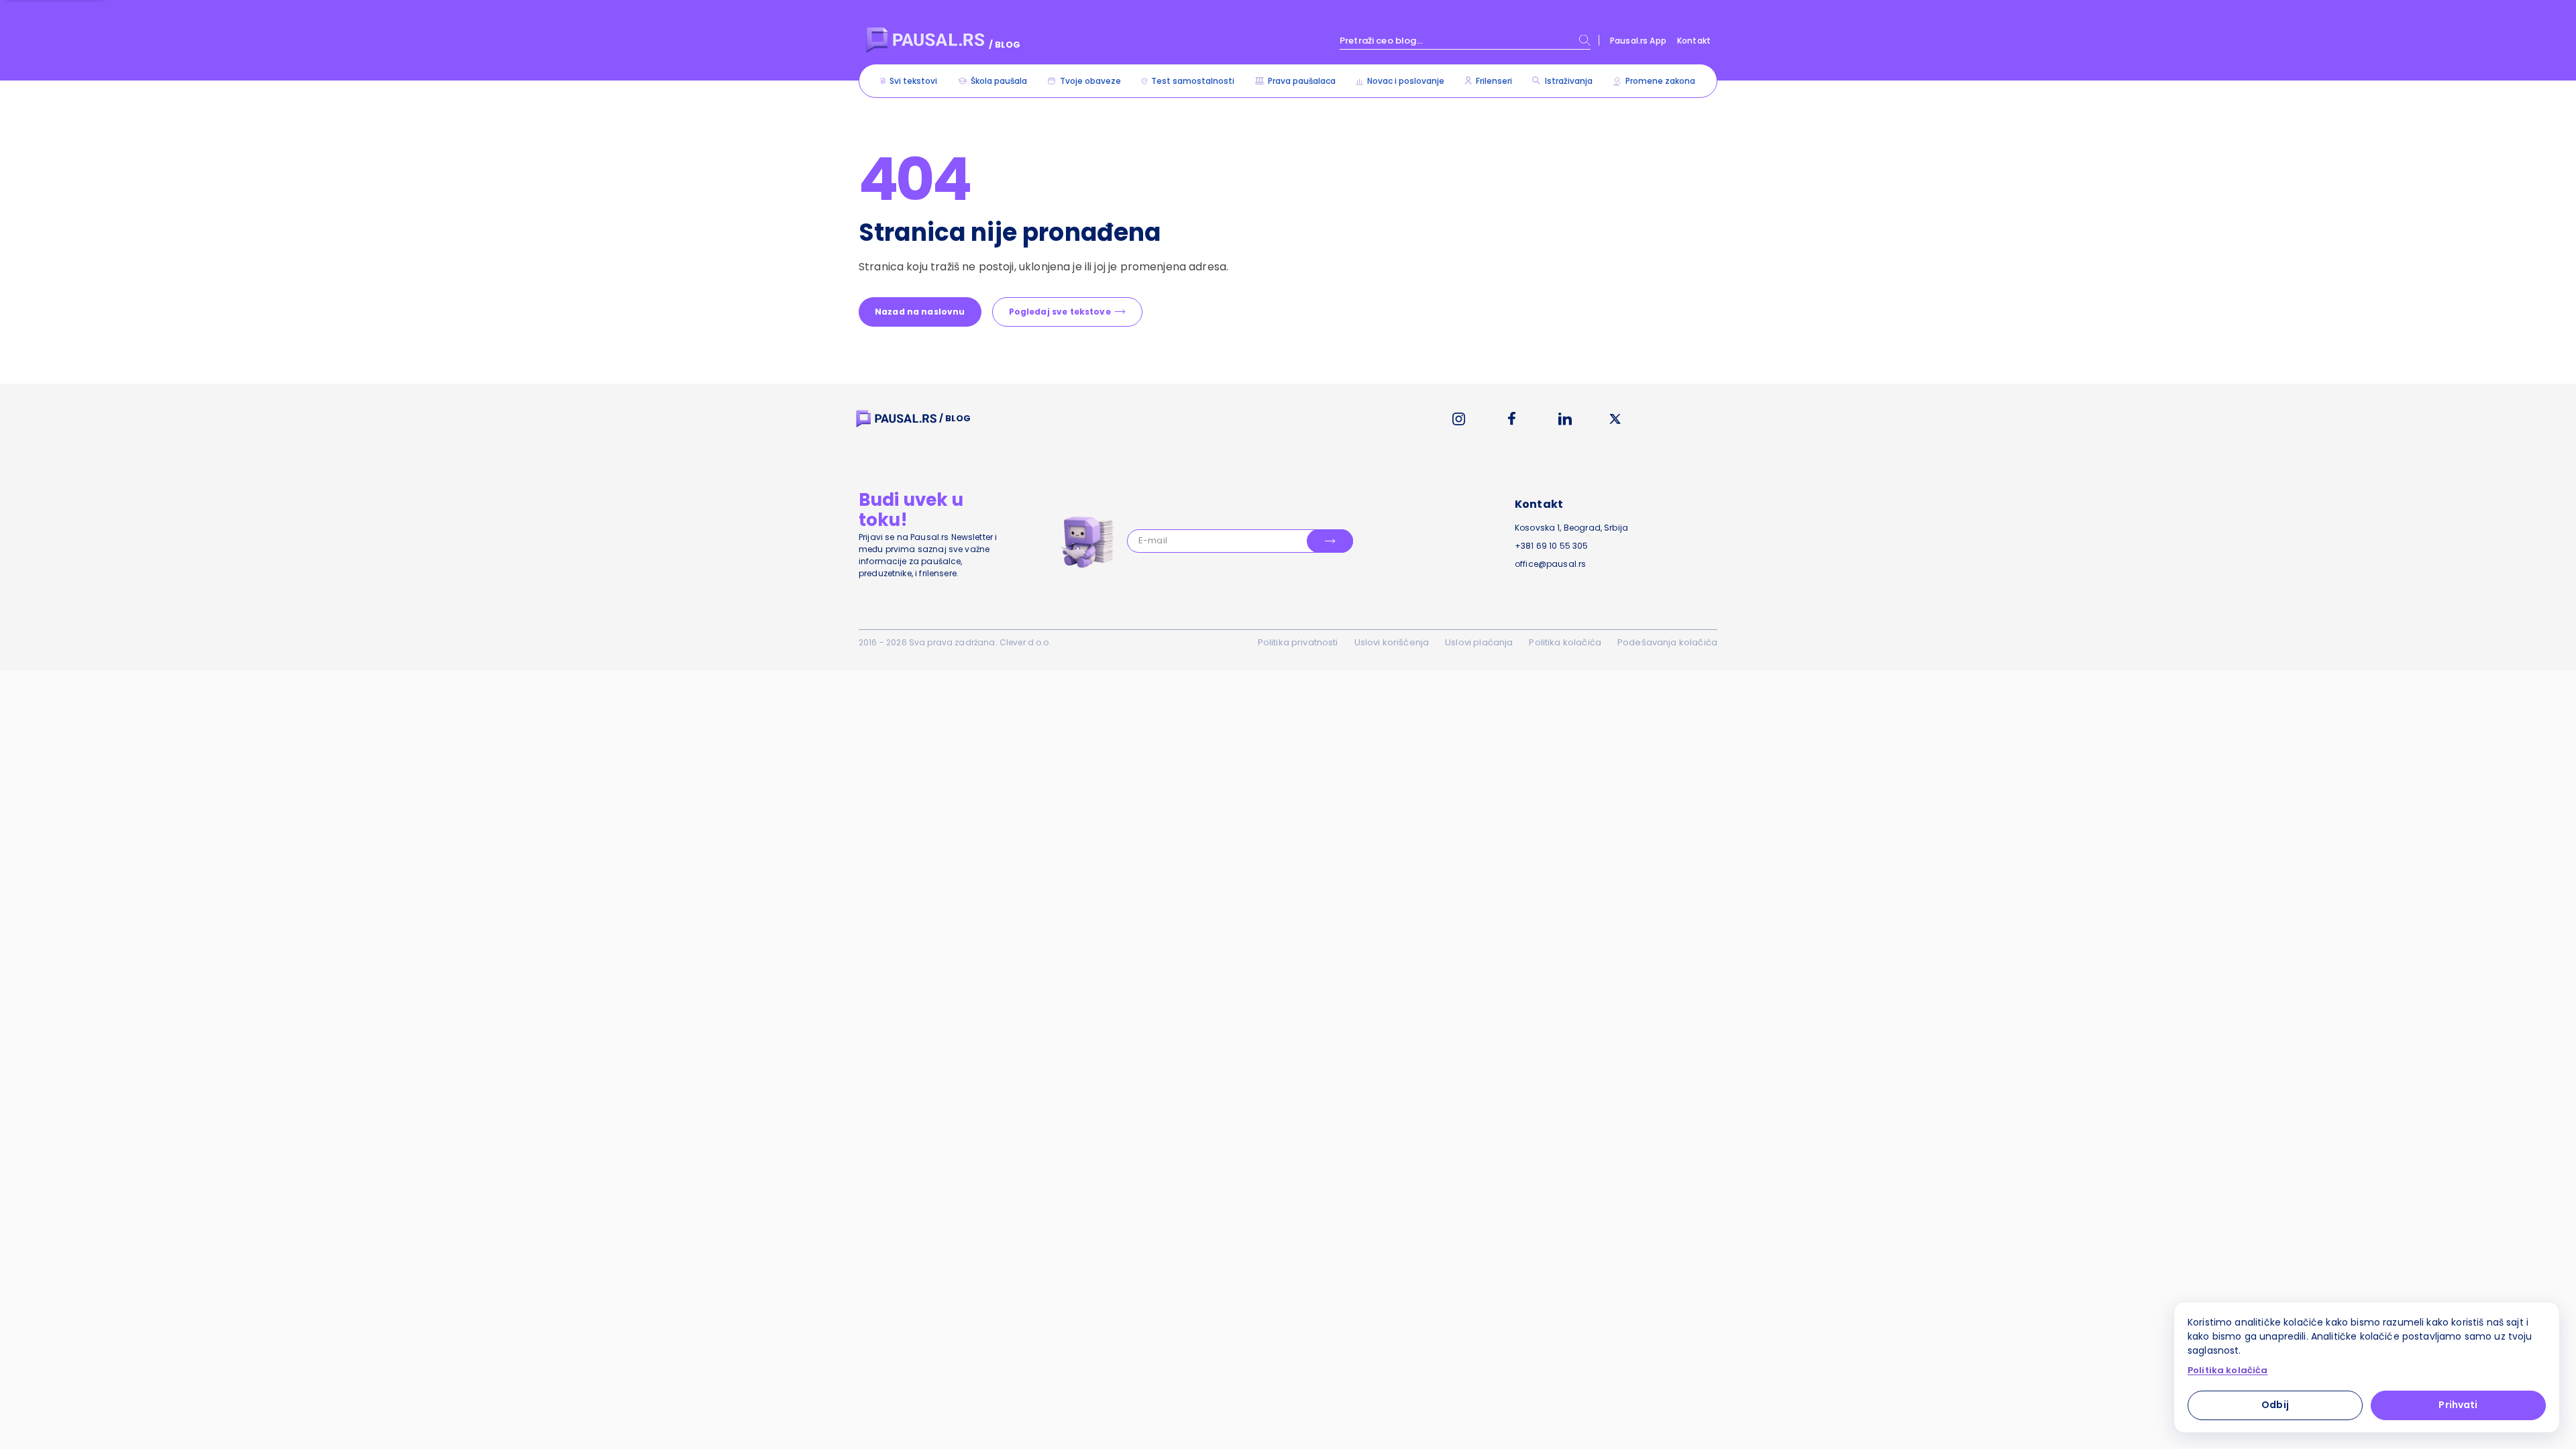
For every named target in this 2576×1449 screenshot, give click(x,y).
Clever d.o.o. (1025, 642)
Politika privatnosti (1298, 642)
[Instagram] (1459, 419)
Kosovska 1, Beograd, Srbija (1571, 528)
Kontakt (1694, 41)
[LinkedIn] (1565, 419)
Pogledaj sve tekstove (1060, 312)
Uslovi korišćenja (1392, 642)
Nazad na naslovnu (920, 312)
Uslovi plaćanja (1479, 642)
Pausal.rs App (1638, 41)
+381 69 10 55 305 (1552, 546)
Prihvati (2458, 1405)
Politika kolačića (1565, 642)
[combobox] (1465, 40)
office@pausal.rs (1550, 564)
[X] (1615, 419)
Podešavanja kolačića (1667, 642)
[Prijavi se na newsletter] (1330, 541)
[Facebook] (1512, 419)
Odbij (2275, 1405)
